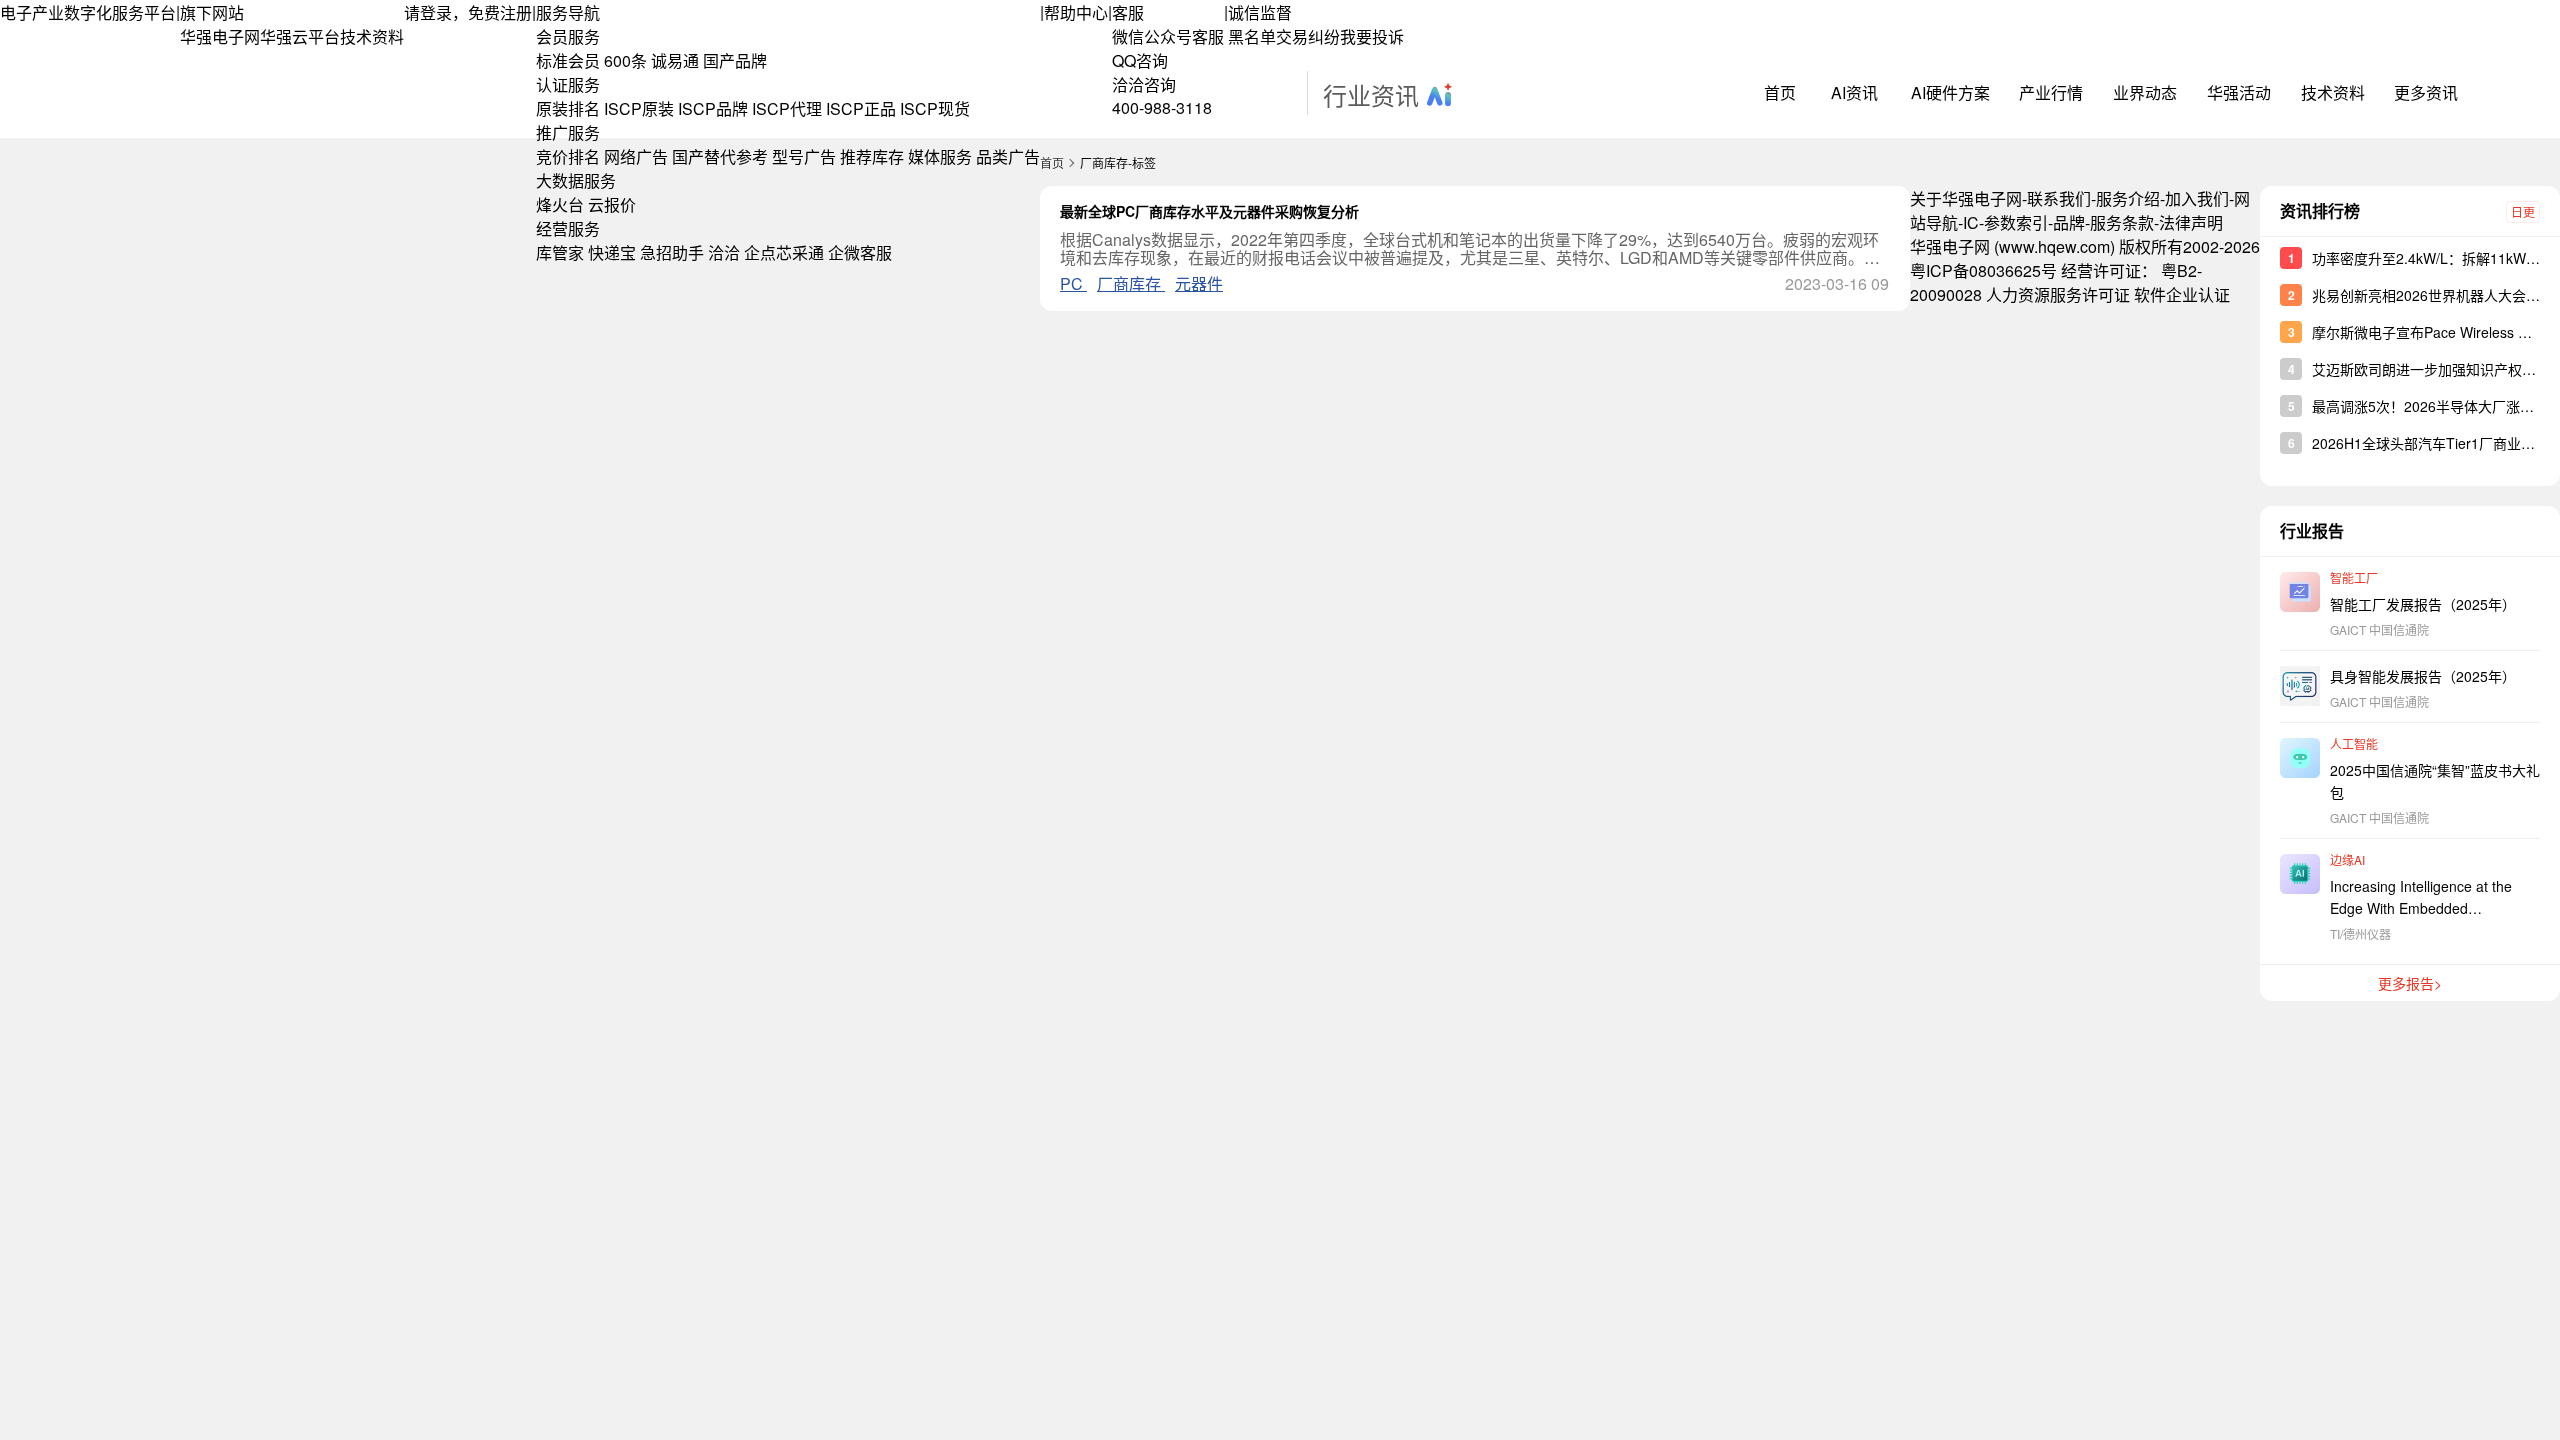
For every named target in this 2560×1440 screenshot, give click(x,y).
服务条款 (2122, 222)
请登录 (428, 12)
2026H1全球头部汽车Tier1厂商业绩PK (2432, 443)
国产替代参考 (720, 156)
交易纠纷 (1308, 36)
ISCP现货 (935, 108)
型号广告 (804, 156)
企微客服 (860, 252)
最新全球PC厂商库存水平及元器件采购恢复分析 (1209, 211)
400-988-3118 (1162, 107)
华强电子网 (220, 36)
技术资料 (372, 36)
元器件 (1199, 283)
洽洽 (724, 252)
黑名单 (1252, 36)
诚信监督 (1260, 12)
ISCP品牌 (713, 108)
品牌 (2069, 222)
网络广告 (636, 156)
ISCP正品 (861, 108)
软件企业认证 (2182, 294)
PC (1073, 283)
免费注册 (500, 12)
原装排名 (568, 108)
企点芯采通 (784, 252)
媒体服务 (940, 156)
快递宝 (612, 252)
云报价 (612, 204)
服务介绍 (2128, 198)
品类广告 (1008, 156)
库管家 (560, 252)
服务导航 (568, 12)
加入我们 (2197, 198)
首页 (1780, 92)
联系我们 (2059, 198)
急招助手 (672, 252)
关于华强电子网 (1966, 198)
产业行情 (2051, 92)
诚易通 (675, 60)
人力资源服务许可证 (2058, 294)
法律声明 (2191, 222)
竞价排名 (568, 156)
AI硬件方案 (1950, 92)
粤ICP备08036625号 (1983, 270)
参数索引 (2016, 222)
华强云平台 (300, 36)
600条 (625, 60)
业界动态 (2145, 92)
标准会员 (568, 60)
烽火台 (560, 204)
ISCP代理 (787, 108)
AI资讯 (1854, 92)
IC (1971, 222)
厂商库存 (1131, 283)
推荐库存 (872, 156)
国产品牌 (735, 60)
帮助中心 (1076, 12)
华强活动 (2239, 92)
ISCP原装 (639, 108)
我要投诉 (1372, 36)
